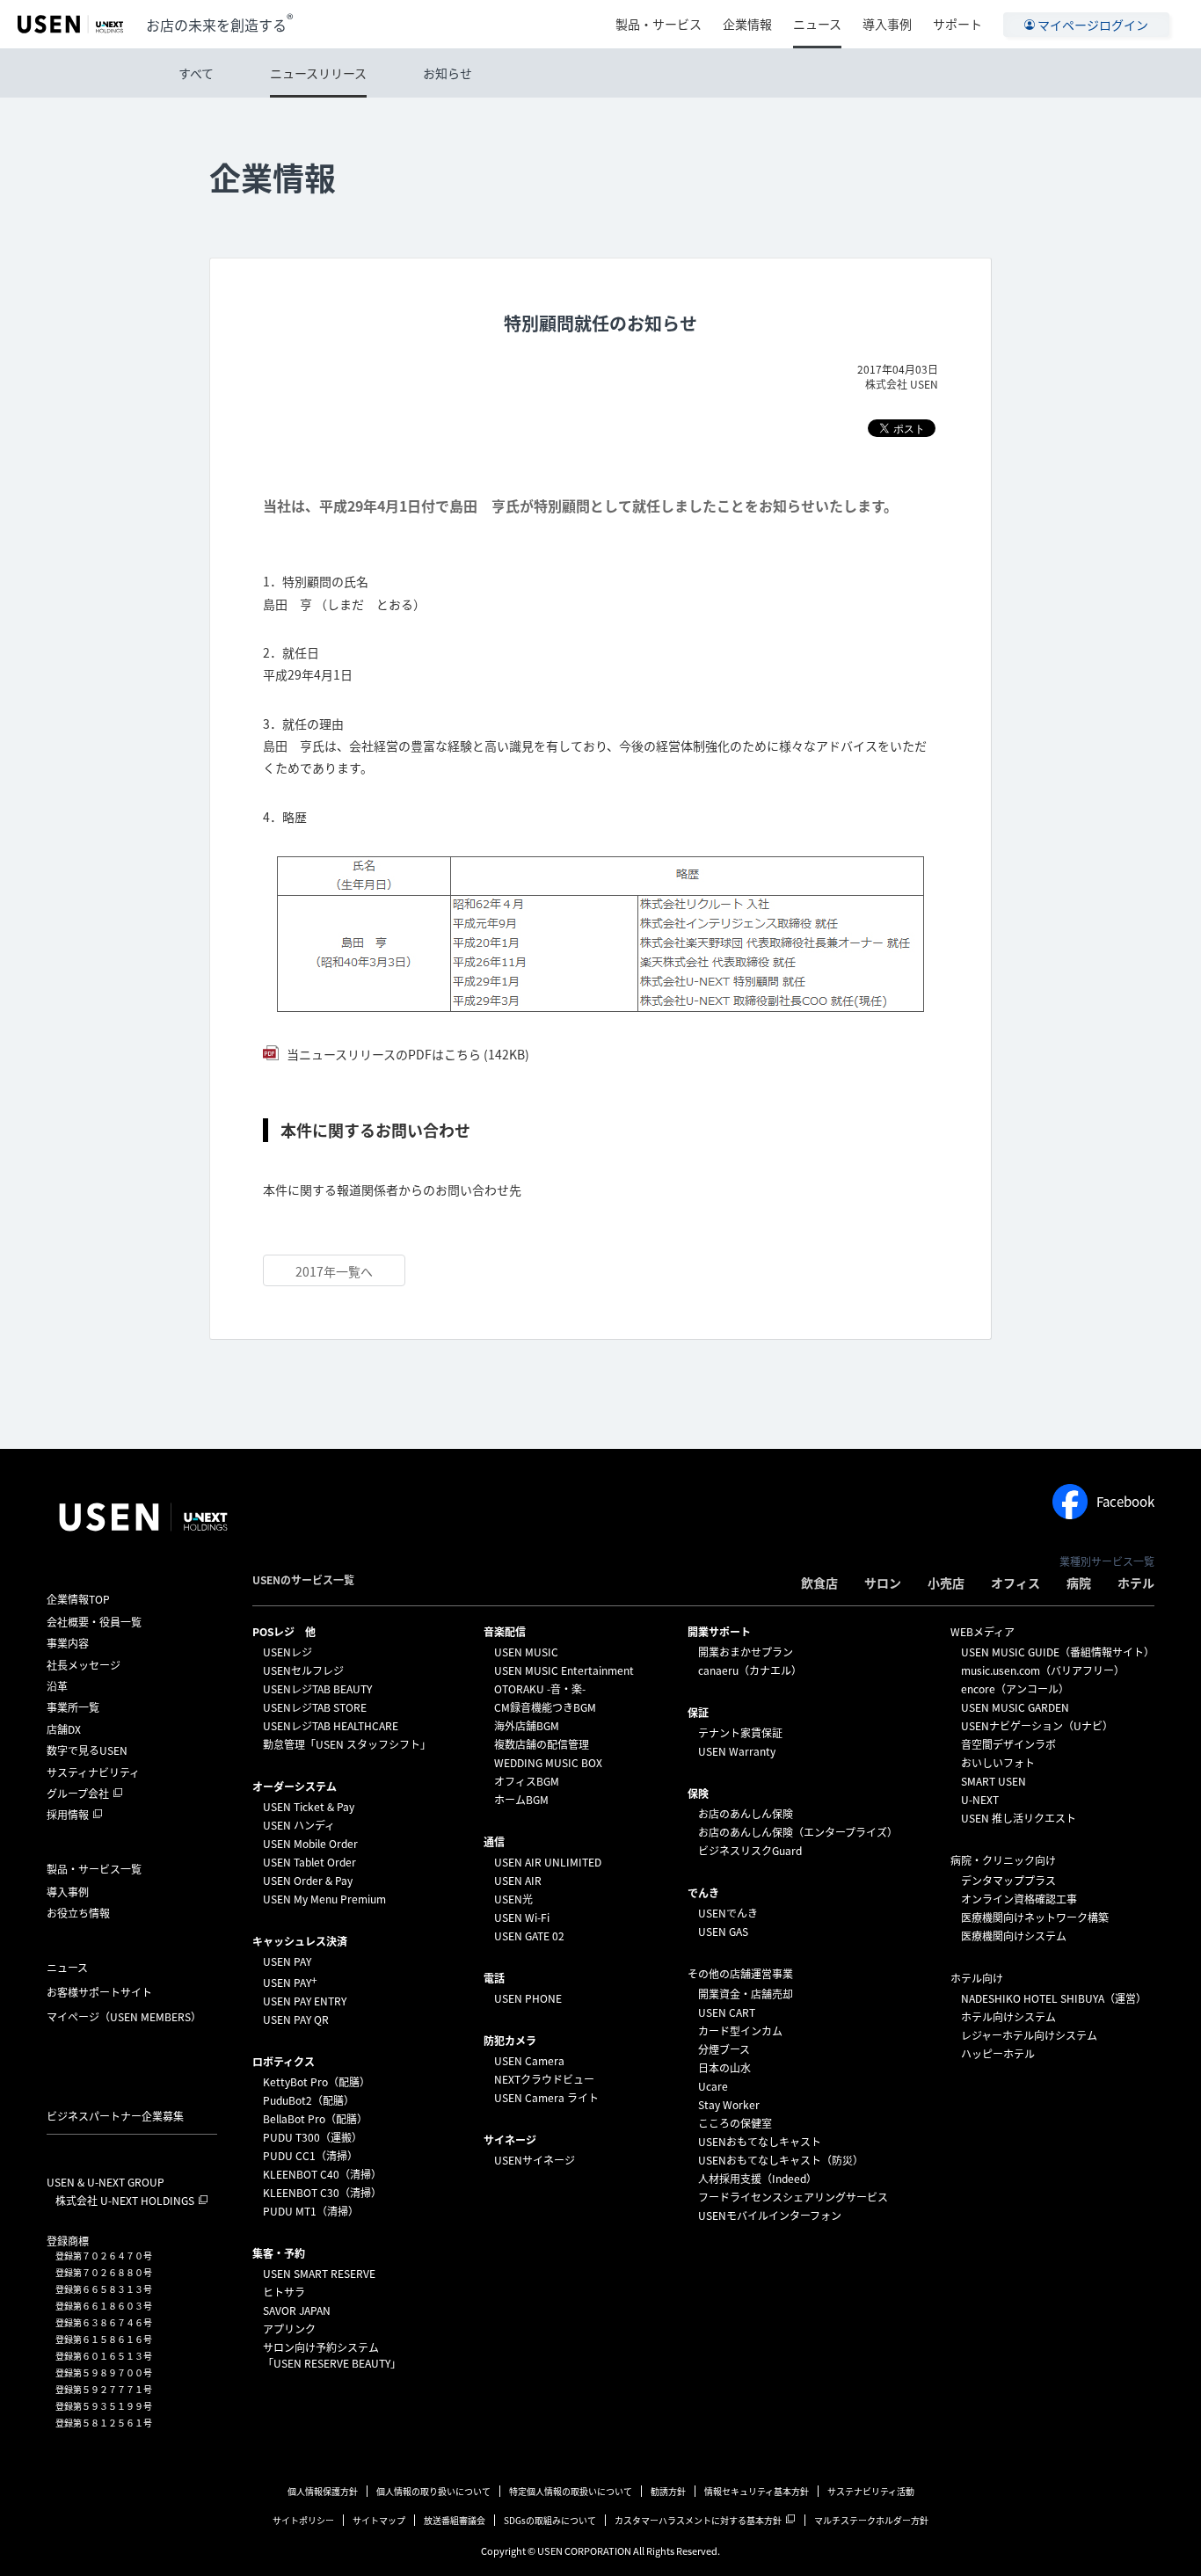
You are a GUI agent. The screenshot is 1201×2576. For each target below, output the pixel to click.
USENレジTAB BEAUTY (317, 1689)
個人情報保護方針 (323, 2491)
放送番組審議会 (455, 2520)
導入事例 (887, 24)
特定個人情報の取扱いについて (571, 2491)
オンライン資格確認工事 (1019, 1899)
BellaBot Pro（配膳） (315, 2119)
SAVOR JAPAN (297, 2310)
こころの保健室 (735, 2123)
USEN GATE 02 (529, 1936)
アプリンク (289, 2329)
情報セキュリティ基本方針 (757, 2491)
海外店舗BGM (527, 1726)
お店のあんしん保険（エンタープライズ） (798, 1832)
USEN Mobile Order (310, 1844)
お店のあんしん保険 (746, 1814)
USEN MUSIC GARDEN (1015, 1707)
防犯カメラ (510, 2041)
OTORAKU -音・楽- (540, 1689)
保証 (698, 1713)
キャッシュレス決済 (300, 1941)
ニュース (817, 24)
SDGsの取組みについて (550, 2520)
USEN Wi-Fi (522, 1917)
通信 (494, 1842)
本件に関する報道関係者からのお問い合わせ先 (392, 1190)
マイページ (124, 2017)
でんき (703, 1893)
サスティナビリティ (93, 1772)
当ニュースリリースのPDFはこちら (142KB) (407, 1054)
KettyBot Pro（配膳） (317, 2082)
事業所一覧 (73, 1707)
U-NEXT (980, 1800)
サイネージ (510, 2140)
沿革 (57, 1686)
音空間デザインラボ (1008, 1744)
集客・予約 (279, 2253)
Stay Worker (729, 2105)
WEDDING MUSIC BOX (548, 1763)
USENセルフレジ (303, 1670)
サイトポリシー (303, 2520)
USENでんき (728, 1913)
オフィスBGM (527, 1781)
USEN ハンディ (299, 1825)
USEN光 (513, 1899)
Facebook (1125, 1502)
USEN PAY (287, 1961)
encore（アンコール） (1015, 1689)
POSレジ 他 (284, 1632)
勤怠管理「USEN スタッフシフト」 (347, 1744)
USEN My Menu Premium (324, 1899)
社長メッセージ (84, 1665)
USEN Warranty (737, 1751)
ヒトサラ (284, 2292)
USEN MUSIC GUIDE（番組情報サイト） (1058, 1652)
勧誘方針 (668, 2491)
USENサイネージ (535, 2160)
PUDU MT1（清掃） (311, 2211)
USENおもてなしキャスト (760, 2142)
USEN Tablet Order (309, 1862)
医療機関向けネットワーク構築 (1035, 1917)
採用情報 (68, 1815)
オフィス (1015, 1583)
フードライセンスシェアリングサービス (793, 2197)
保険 (698, 1794)
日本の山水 (724, 2068)
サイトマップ (379, 2520)
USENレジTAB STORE (315, 1707)
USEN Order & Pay (308, 1881)
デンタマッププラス (1008, 1881)
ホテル (1136, 1583)
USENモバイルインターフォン (770, 2216)
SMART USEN (994, 1781)
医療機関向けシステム (1014, 1936)
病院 (1079, 1583)
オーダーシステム (295, 1786)
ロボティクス (284, 2062)
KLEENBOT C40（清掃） (322, 2174)
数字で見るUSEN (87, 1750)
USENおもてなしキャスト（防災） (781, 2160)
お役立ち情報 (78, 1913)
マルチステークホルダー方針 (871, 2520)
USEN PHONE (528, 1998)
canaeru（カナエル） (750, 1670)
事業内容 (68, 1643)
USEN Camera (529, 2061)
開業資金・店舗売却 (746, 1994)
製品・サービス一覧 (94, 1869)
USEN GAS (723, 1932)
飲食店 (819, 1583)
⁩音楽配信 (505, 1632)
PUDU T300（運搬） (313, 2137)
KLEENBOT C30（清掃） (322, 2193)
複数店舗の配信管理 (542, 1744)
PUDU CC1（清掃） (310, 2156)
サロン (883, 1583)
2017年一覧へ (334, 1271)
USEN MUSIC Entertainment (564, 1670)
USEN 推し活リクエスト (1019, 1818)
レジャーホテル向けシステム (1029, 2035)
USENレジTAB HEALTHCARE (331, 1726)
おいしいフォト (998, 1763)
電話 (494, 1978)
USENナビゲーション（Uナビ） (1037, 1726)
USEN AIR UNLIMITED (548, 1862)
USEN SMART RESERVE (319, 2274)
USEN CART (727, 2012)
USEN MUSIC (526, 1652)
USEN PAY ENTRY (305, 2001)
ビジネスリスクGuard (750, 1851)
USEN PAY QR (296, 2019)
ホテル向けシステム (1008, 2017)
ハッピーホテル (998, 2054)
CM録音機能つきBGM (545, 1707)
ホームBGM (521, 1800)
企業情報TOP (78, 1599)
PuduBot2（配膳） (309, 2100)
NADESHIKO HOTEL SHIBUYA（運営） (1054, 1998)
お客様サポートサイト (99, 1992)
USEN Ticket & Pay (309, 1807)
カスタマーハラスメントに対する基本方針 (698, 2520)
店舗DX (64, 1729)
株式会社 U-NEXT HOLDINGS (125, 2201)
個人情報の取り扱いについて (433, 2491)
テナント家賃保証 (740, 1733)
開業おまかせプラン (746, 1652)
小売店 (946, 1583)
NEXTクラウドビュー (544, 2079)
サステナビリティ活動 (871, 2491)
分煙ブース (724, 2049)
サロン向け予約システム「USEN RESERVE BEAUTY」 (332, 2355)
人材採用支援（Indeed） (757, 2179)
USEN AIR (518, 1881)
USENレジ (288, 1652)
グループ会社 (78, 1794)
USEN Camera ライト (546, 2098)
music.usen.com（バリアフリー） (1043, 1670)
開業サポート (719, 1632)
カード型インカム (740, 2031)
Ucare (713, 2086)
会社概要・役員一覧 (94, 1622)
